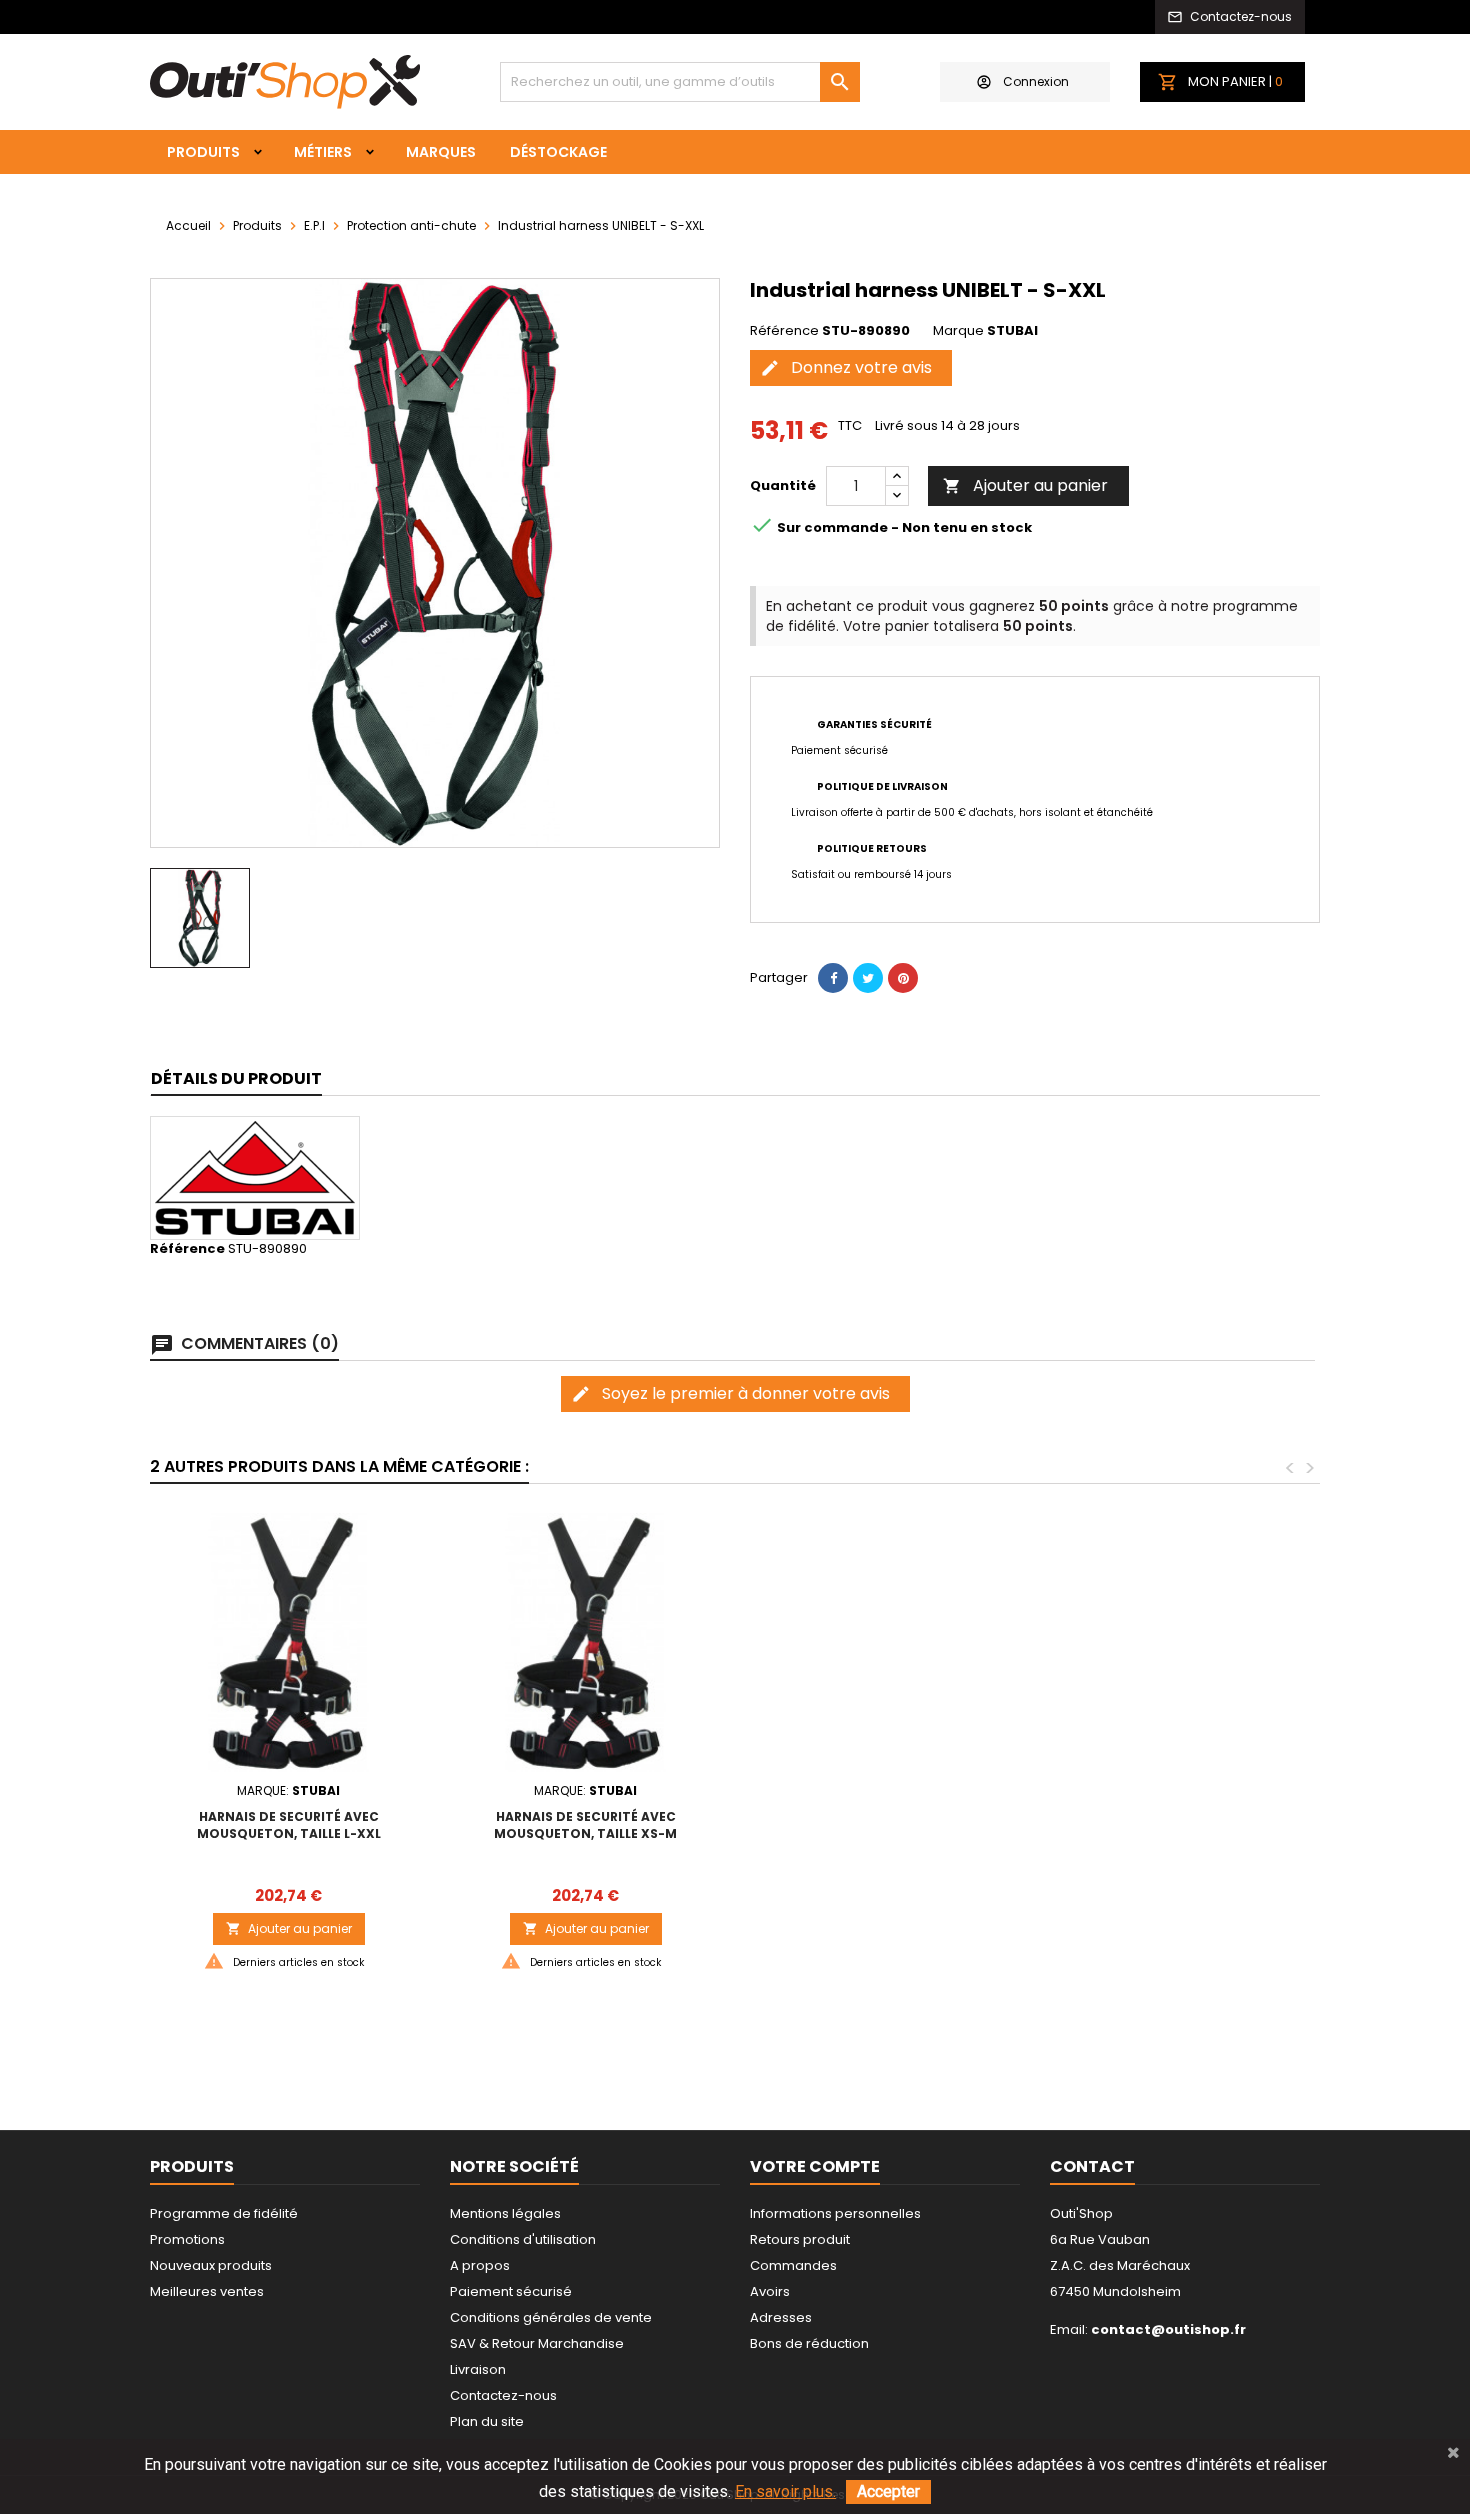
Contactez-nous (503, 2395)
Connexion (1036, 81)
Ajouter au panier (1025, 485)
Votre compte (815, 2166)
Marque (958, 331)
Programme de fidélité (224, 2213)
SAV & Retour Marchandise (537, 2343)
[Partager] (833, 978)
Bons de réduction (809, 2343)
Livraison (478, 2369)
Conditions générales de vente (551, 2317)
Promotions (187, 2239)
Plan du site (487, 2421)
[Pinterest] (903, 978)
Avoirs (770, 2291)
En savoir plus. (785, 2491)
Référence (784, 331)
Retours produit (800, 2239)
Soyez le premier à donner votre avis (730, 1393)
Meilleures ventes (207, 2291)
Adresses (781, 2317)
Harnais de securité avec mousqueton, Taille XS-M (585, 1825)
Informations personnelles (835, 2213)
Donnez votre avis (846, 367)
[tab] (236, 1079)
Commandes (793, 2265)
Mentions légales (505, 2213)
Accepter (888, 2491)
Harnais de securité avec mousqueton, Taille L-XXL (289, 1825)
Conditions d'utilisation (523, 2239)
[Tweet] (868, 978)
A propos (480, 2265)
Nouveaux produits (211, 2265)
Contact (1092, 2166)
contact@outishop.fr (1168, 2329)
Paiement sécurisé (511, 2291)
